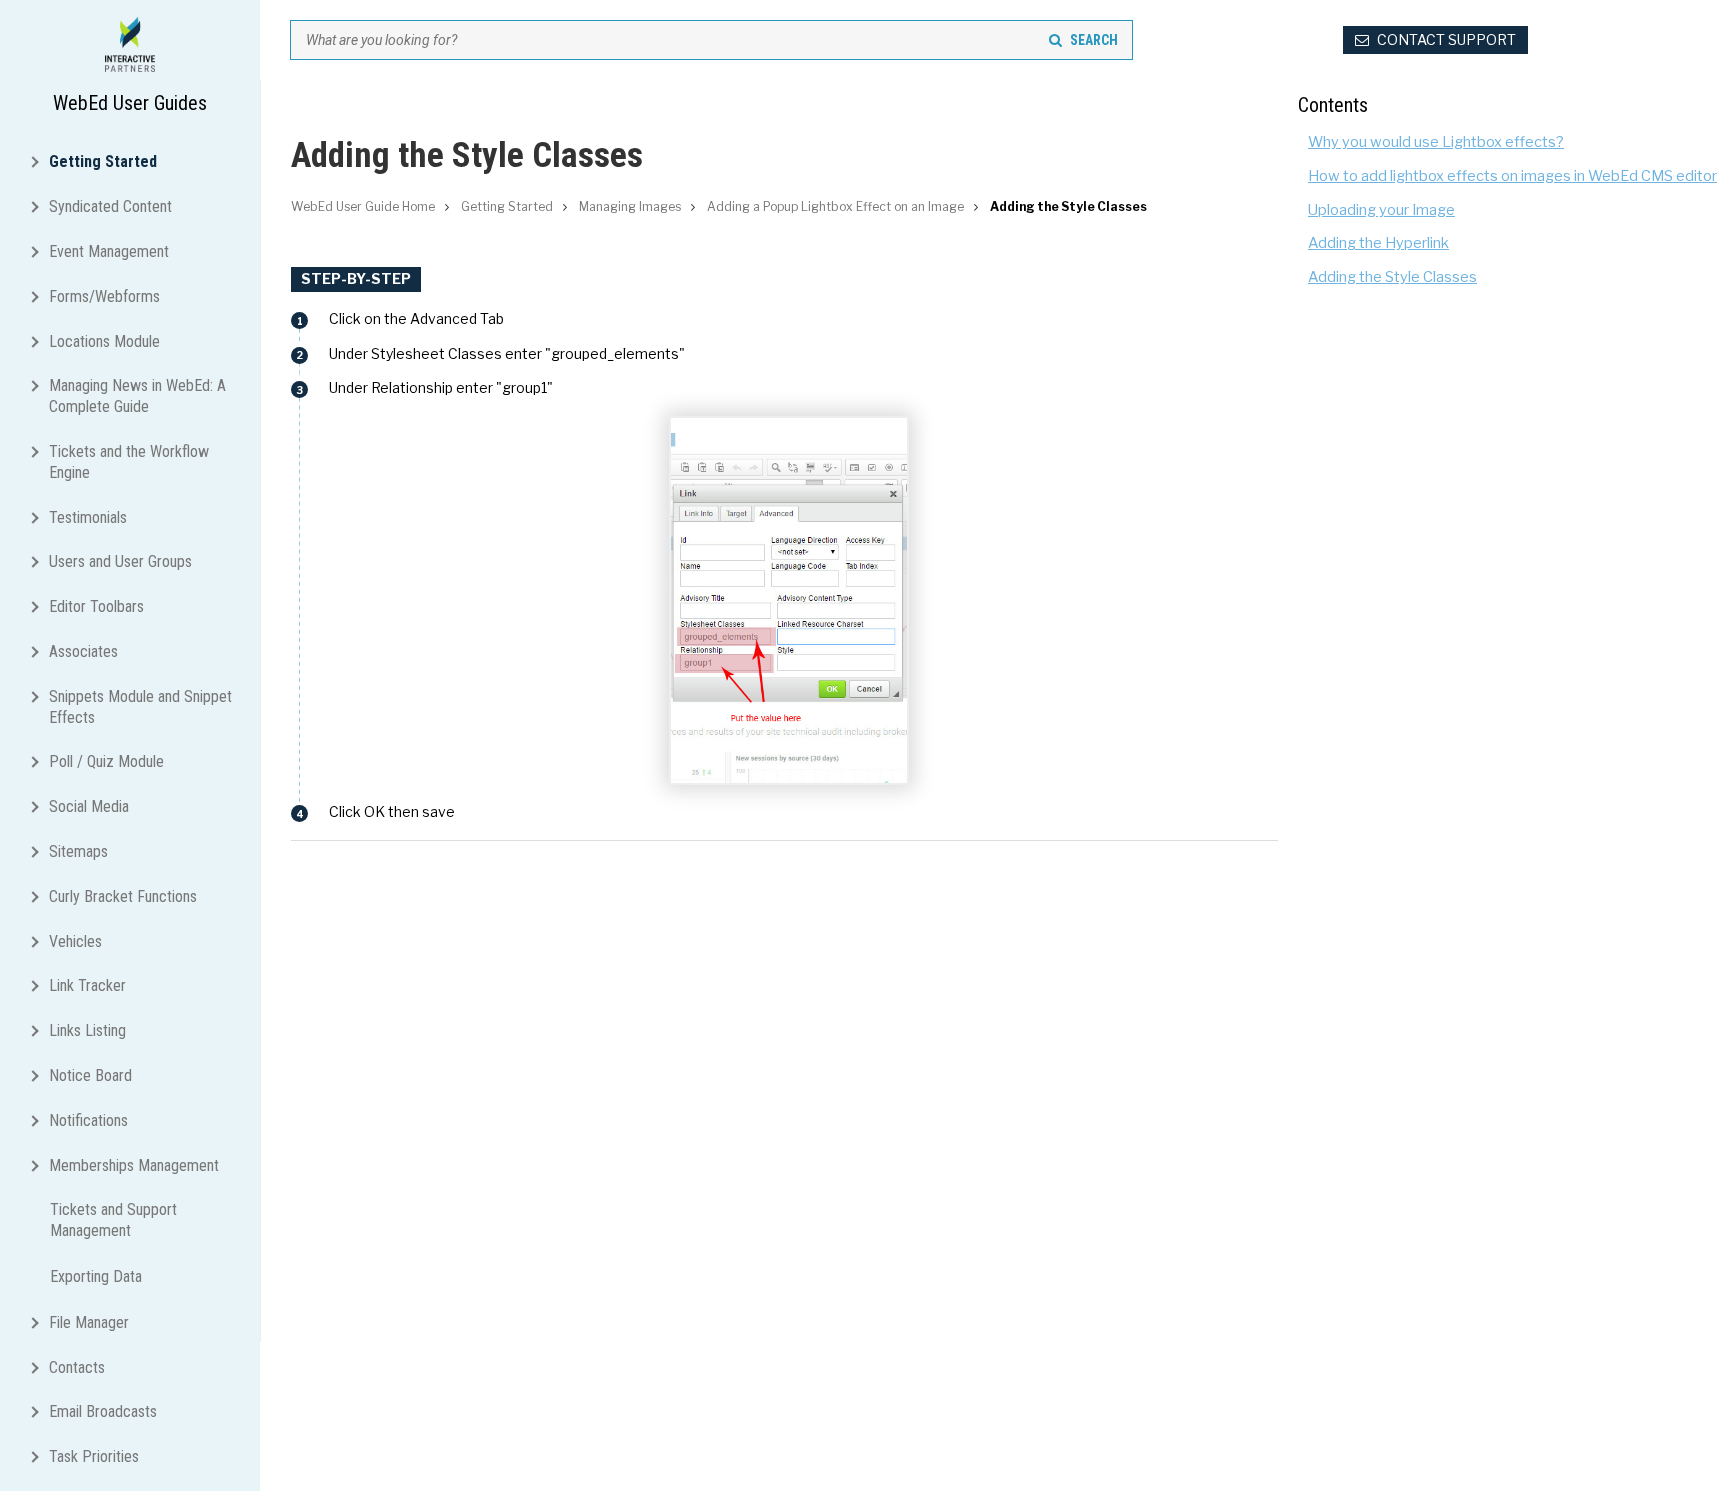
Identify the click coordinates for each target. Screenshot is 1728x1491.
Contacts (77, 1367)
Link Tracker (87, 985)
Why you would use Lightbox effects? (1436, 142)
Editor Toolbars (96, 606)
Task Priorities (94, 1456)
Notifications (88, 1120)
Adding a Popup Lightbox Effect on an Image (835, 206)
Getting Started (103, 161)
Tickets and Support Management (113, 1220)
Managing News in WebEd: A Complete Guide (137, 396)
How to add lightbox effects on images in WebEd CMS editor (1512, 176)
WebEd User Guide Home (363, 206)
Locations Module (104, 341)
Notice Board (90, 1075)
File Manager (89, 1322)
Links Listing (87, 1030)
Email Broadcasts (103, 1411)
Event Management (109, 251)
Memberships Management (134, 1165)
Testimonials (88, 517)
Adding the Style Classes (1392, 277)
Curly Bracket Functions (123, 896)
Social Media (89, 806)
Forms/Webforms (104, 296)
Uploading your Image (1381, 210)
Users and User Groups (120, 561)
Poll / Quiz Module (106, 761)
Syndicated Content (110, 206)
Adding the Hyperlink (1378, 243)
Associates (83, 651)
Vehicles (75, 941)
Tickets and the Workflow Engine (129, 462)
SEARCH (1094, 40)
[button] (39, 160)
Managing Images (630, 206)
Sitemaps (78, 851)
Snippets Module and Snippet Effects (140, 707)
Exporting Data (96, 1276)
